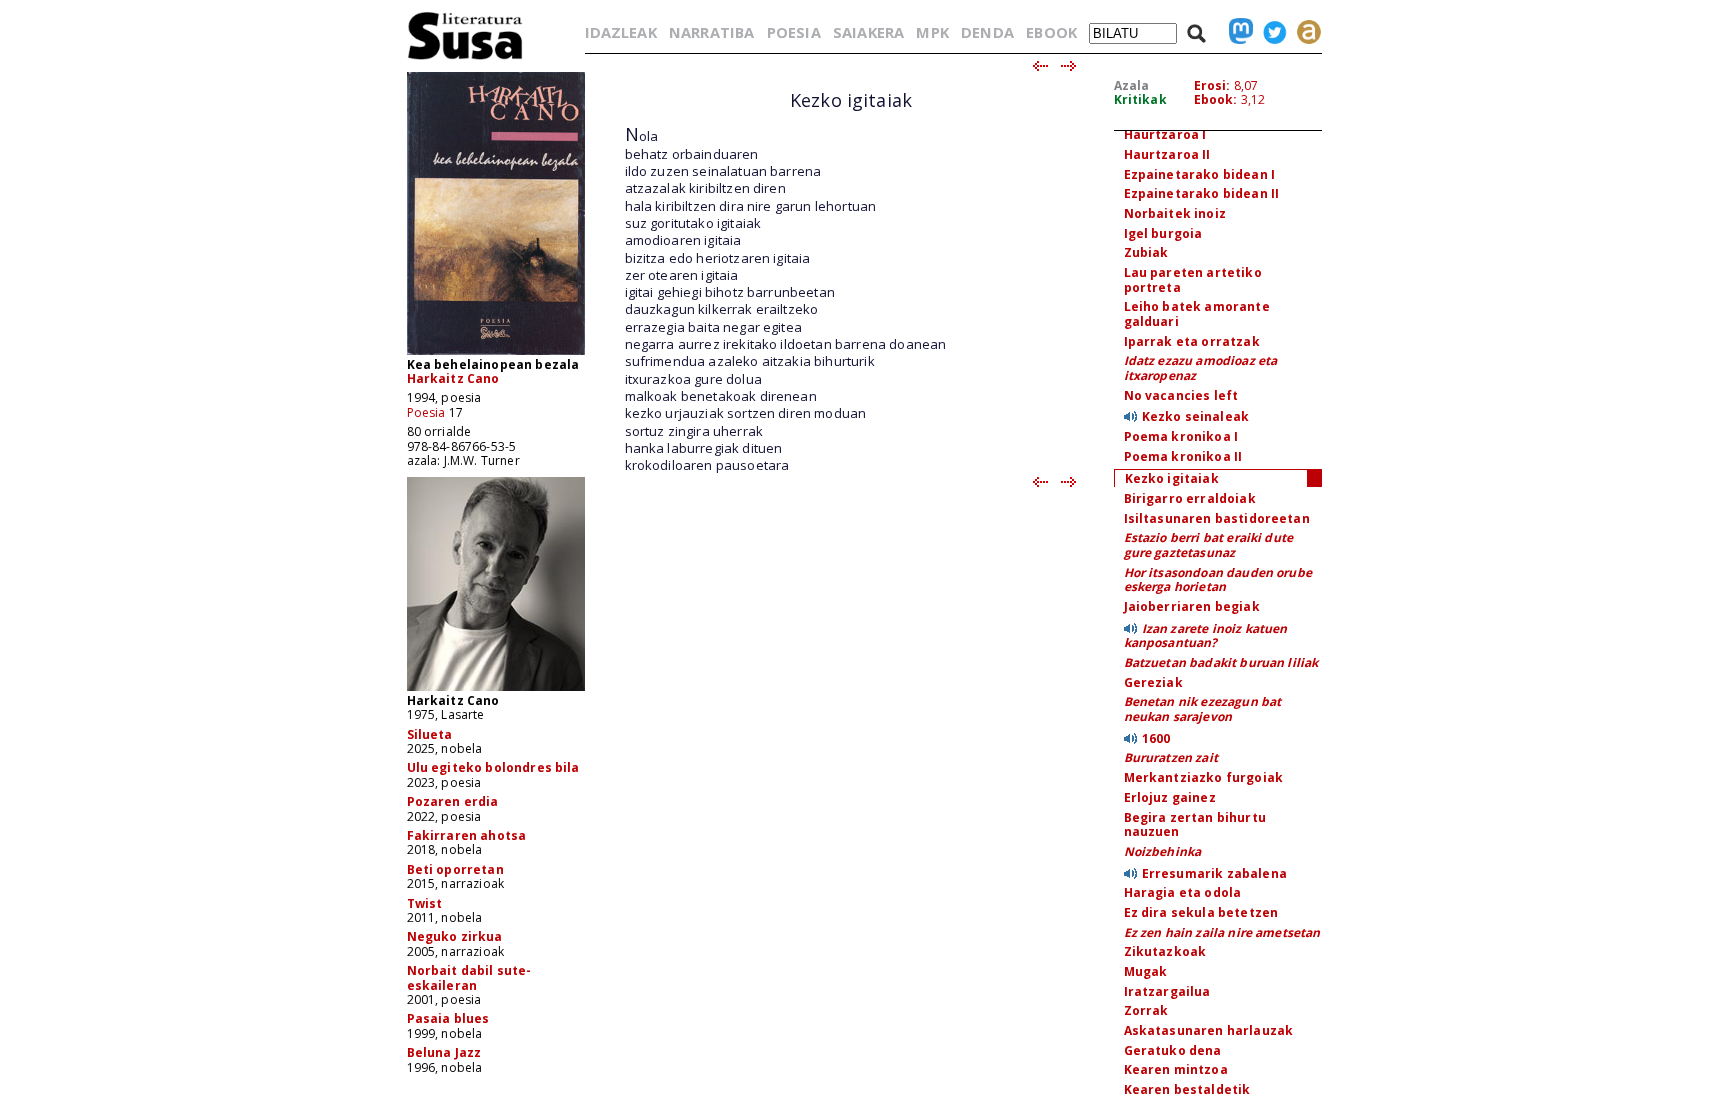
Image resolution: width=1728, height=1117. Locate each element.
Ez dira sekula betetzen (1201, 912)
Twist (425, 903)
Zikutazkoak (1165, 951)
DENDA (987, 32)
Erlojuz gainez (1170, 797)
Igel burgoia (1163, 233)
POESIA (794, 32)
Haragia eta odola (1183, 892)
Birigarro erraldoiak (1190, 498)
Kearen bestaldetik (1187, 1089)
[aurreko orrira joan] (1039, 67)
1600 (1156, 738)
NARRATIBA (711, 32)
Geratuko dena (1173, 1050)
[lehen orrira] (465, 58)
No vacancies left (1181, 395)
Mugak (1146, 971)
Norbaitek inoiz (1175, 213)
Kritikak (1140, 99)
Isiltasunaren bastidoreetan (1217, 518)
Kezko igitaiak (1172, 478)
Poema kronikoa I (1181, 436)
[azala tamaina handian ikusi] (496, 353)
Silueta (430, 734)
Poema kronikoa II (1183, 456)
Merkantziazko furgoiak (1204, 777)
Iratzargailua (1167, 991)
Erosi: (1212, 85)
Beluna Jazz (444, 1052)
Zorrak (1146, 1010)
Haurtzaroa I (1165, 134)
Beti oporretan (455, 869)
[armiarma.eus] (1304, 32)
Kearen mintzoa (1176, 1069)
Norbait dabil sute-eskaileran (469, 977)
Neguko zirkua (455, 936)
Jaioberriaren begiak (1192, 606)
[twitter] (1270, 32)
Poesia (426, 412)
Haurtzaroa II (1167, 154)
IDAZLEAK (621, 32)
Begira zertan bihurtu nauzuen (1195, 825)
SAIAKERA (868, 32)
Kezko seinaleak (1195, 416)
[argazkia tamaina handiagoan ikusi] (496, 689)
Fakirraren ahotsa (467, 835)
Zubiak (1146, 252)
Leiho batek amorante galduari (1197, 314)
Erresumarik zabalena (1214, 873)
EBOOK (1051, 32)
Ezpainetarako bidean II (1202, 193)
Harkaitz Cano (453, 378)
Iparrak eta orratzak (1192, 341)
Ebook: (1216, 99)
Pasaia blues (448, 1018)
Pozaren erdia (453, 801)
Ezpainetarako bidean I (1200, 174)
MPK (932, 32)
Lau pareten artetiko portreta (1193, 280)
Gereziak (1153, 682)
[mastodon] (1236, 32)
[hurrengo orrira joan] (1069, 67)
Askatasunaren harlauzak (1209, 1030)
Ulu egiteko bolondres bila (493, 767)
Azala (1132, 85)
